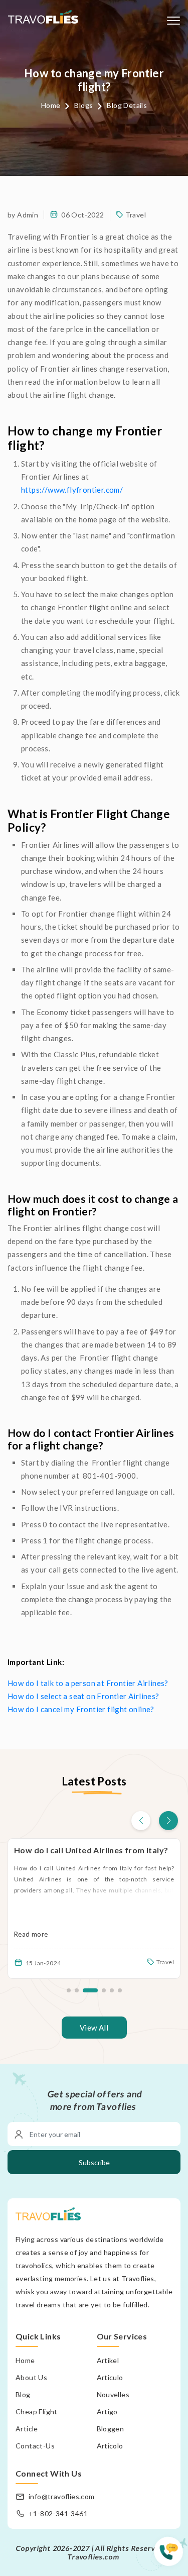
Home (51, 105)
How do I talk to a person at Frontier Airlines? (88, 1683)
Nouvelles (113, 2394)
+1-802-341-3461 (58, 2513)
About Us (31, 2377)
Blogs (83, 105)
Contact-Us (35, 2446)
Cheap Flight (37, 2412)
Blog (23, 2394)
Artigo (107, 2412)
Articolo (110, 2446)
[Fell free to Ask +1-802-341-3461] (171, 2556)
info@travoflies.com (62, 2496)
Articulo (110, 2377)
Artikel (108, 2360)
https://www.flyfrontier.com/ (72, 490)
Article (27, 2429)
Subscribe (94, 2162)
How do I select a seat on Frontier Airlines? (83, 1696)
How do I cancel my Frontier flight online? (81, 1709)
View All (94, 2028)
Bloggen (111, 2429)
